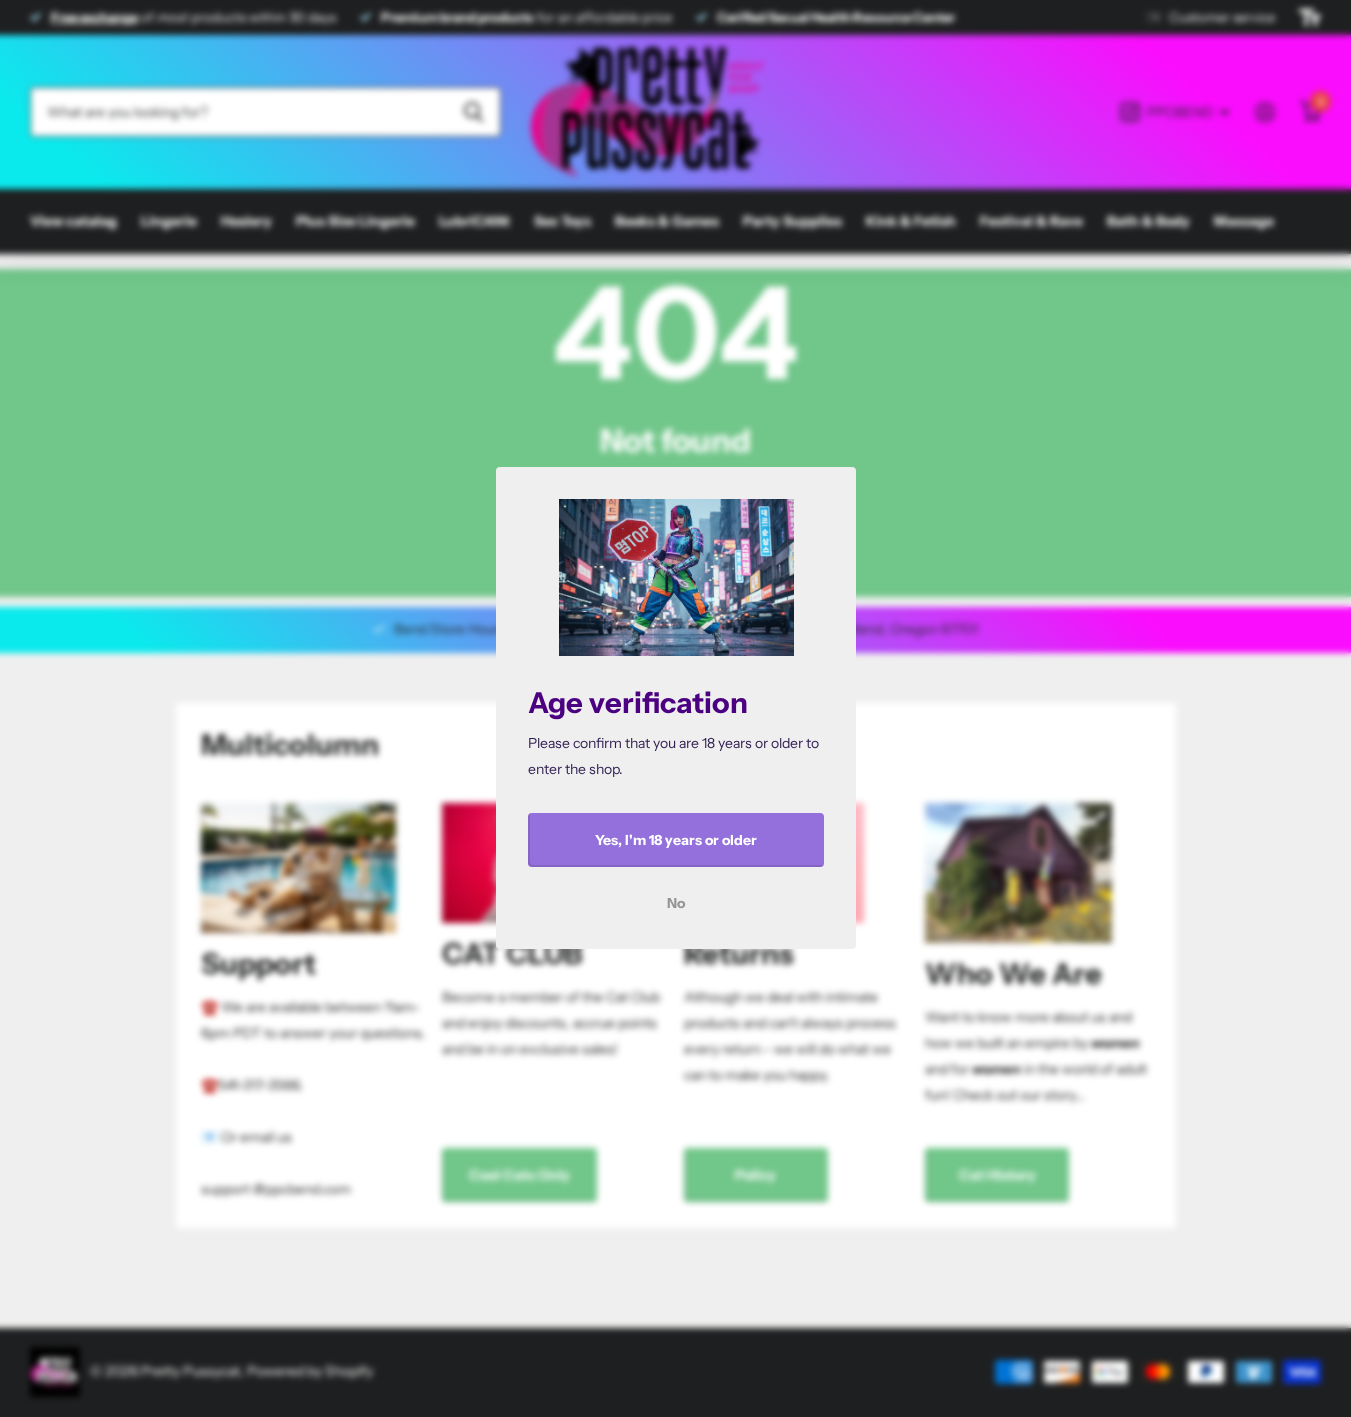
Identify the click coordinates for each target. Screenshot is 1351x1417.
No (676, 904)
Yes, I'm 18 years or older (676, 840)
